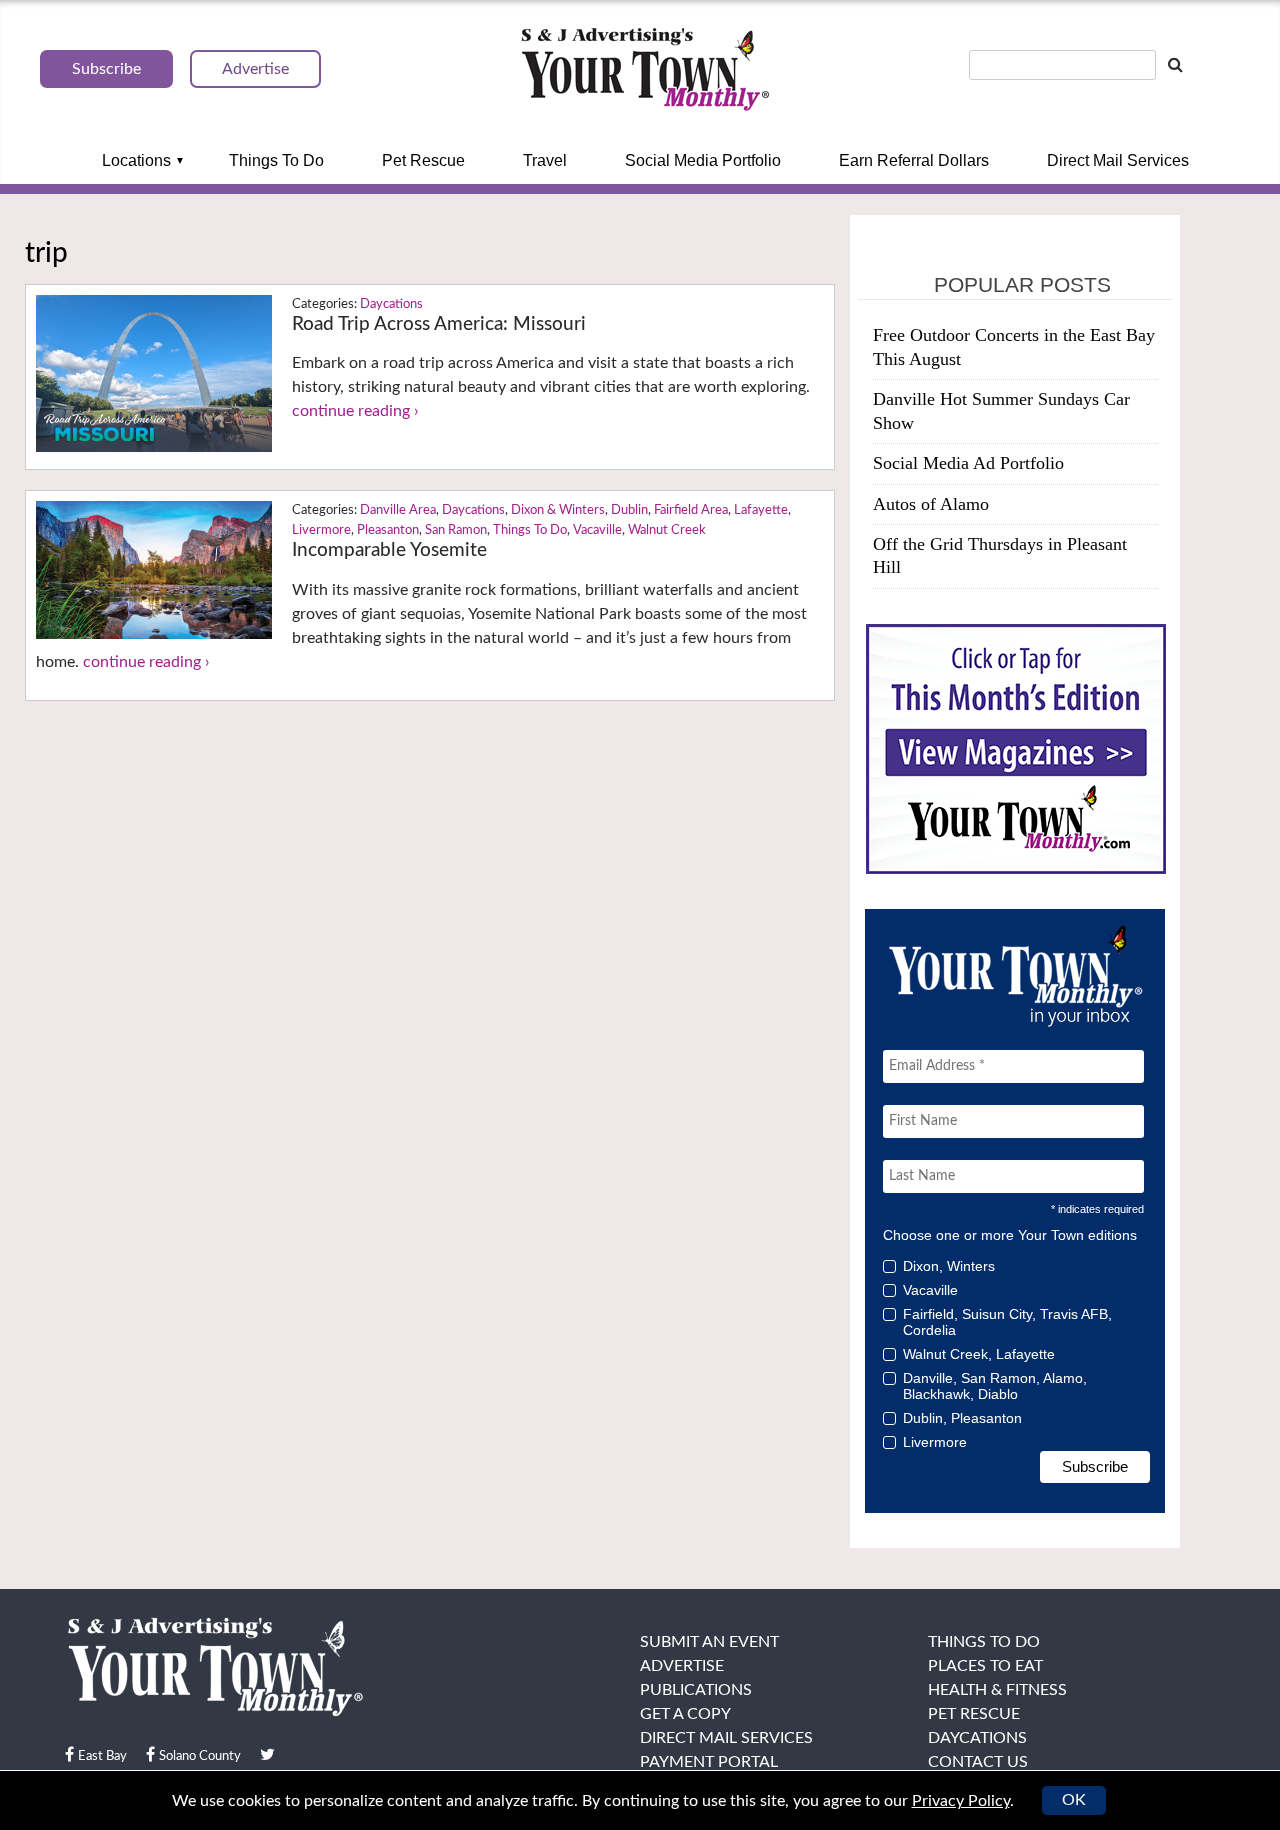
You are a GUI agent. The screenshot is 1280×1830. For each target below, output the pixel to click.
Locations (136, 160)
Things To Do (276, 160)
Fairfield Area (691, 510)
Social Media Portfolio (703, 160)
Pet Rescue (423, 160)
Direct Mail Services (1118, 160)
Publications (696, 1690)
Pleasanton (388, 530)
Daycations (391, 304)
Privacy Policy (961, 1801)
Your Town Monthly (645, 70)
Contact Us (978, 1762)
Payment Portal (709, 1762)
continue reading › (355, 411)
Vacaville (597, 530)
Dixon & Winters (558, 510)
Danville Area (398, 510)
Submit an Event (709, 1642)
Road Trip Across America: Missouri (439, 324)
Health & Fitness (997, 1690)
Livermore (321, 530)
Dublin (629, 510)
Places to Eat (985, 1666)
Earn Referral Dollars (914, 160)
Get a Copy (685, 1714)
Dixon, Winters (949, 1266)
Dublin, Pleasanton (962, 1418)
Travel (545, 160)
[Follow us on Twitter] (267, 1755)
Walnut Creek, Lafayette (979, 1354)
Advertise (682, 1666)
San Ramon (456, 530)
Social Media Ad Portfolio (968, 463)
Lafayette (761, 510)
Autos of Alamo (931, 504)
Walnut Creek (667, 530)
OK (1074, 1800)
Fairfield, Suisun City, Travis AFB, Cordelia (1007, 1322)
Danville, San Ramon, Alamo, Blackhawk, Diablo (995, 1386)
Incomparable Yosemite (389, 550)
